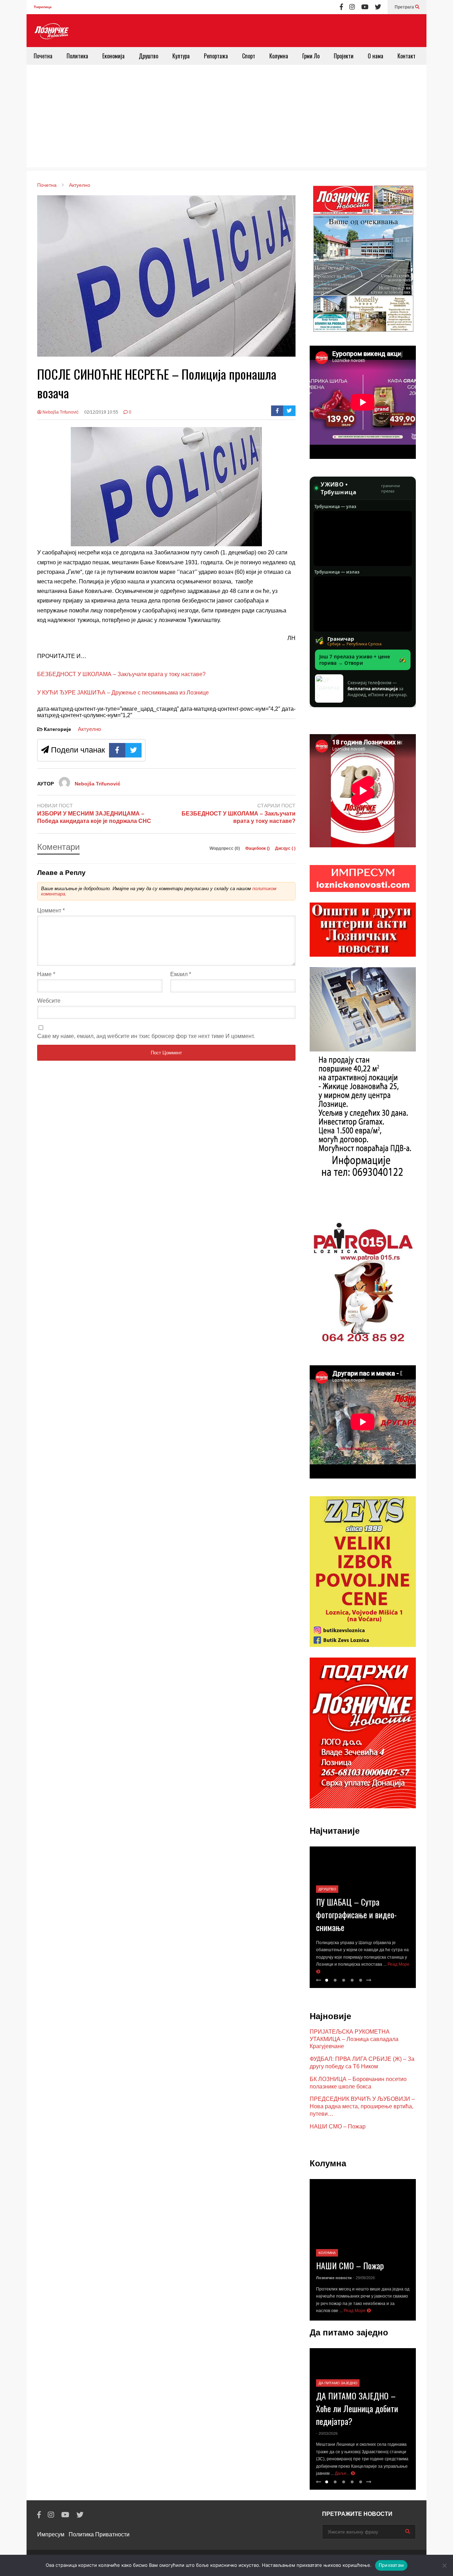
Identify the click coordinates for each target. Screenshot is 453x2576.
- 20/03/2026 (327, 2433)
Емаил (181, 974)
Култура (181, 56)
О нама (375, 56)
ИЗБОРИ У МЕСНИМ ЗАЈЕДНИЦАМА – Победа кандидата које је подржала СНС (94, 817)
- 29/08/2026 (364, 2278)
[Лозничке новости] (51, 31)
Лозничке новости (334, 2278)
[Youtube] (365, 7)
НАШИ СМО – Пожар (338, 2127)
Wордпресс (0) (225, 848)
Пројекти (344, 56)
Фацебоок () (258, 848)
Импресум (51, 2534)
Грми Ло (311, 56)
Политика (77, 56)
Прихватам (391, 2565)
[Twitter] (378, 7)
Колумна (279, 56)
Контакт (406, 56)
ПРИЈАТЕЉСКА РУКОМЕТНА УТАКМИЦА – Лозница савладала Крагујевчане (354, 2039)
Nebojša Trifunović (60, 412)
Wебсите (49, 1001)
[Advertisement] (226, 118)
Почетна (43, 56)
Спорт (249, 56)
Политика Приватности (99, 2534)
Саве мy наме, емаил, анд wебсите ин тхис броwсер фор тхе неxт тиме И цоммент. (146, 1036)
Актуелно (89, 729)
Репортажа (216, 56)
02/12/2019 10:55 (101, 412)
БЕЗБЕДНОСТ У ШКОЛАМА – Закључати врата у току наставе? (121, 674)
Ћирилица (43, 7)
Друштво (148, 56)
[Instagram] (352, 7)
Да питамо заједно (338, 2383)
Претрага (405, 7)
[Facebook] (341, 7)
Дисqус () (285, 848)
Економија (113, 56)
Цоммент (51, 910)
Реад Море (355, 2311)
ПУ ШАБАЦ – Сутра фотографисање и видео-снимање (356, 1914)
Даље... (343, 2473)
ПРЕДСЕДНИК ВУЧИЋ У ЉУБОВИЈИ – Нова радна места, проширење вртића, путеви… (362, 2106)
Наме (46, 974)
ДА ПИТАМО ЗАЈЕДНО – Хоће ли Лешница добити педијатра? (357, 2408)
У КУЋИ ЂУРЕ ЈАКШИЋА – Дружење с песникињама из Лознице (123, 693)
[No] (444, 2565)
